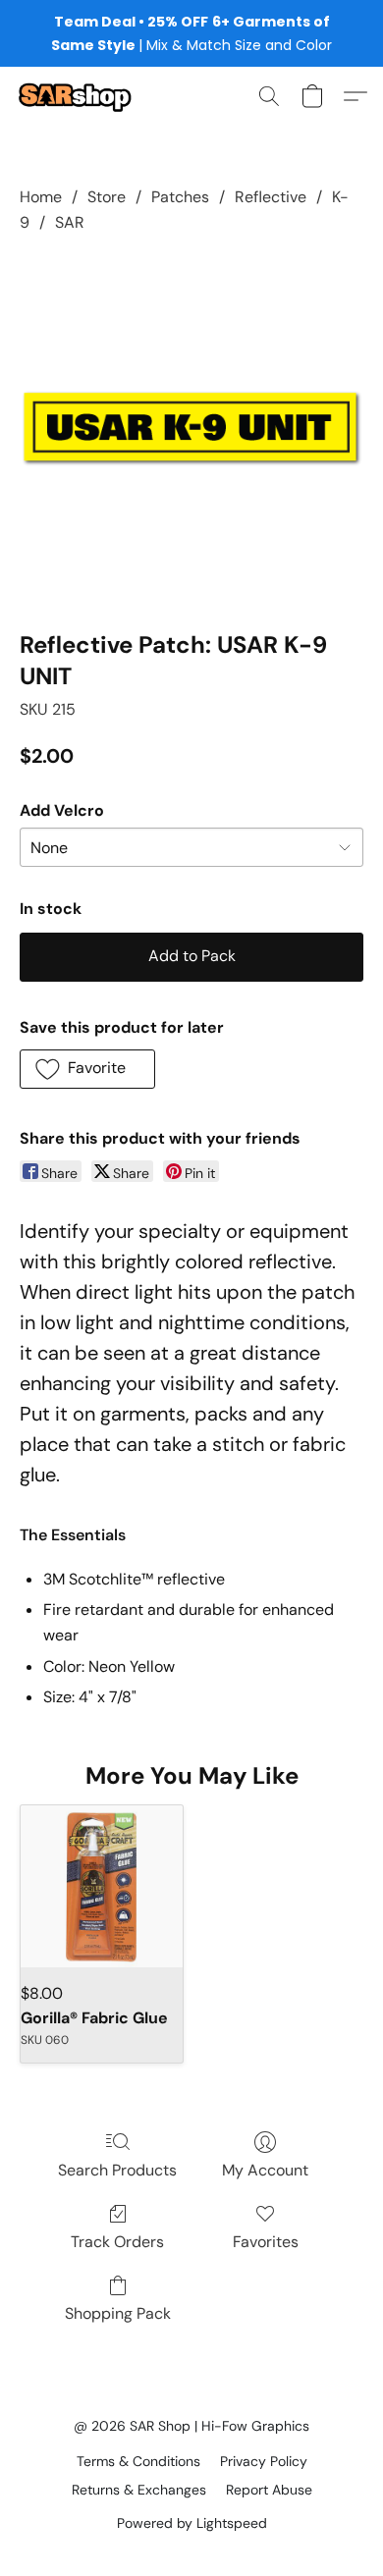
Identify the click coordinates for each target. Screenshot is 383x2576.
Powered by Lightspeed (192, 2523)
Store (107, 197)
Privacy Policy (264, 2461)
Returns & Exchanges (139, 2490)
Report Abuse (269, 2490)
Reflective (271, 197)
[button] (78, 96)
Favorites (266, 2242)
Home (41, 197)
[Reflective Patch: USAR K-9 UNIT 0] (191, 428)
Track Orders (117, 2242)
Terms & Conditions (138, 2461)
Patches (180, 197)
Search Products (117, 2170)
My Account (265, 2170)
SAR (70, 222)
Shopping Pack (118, 2313)
